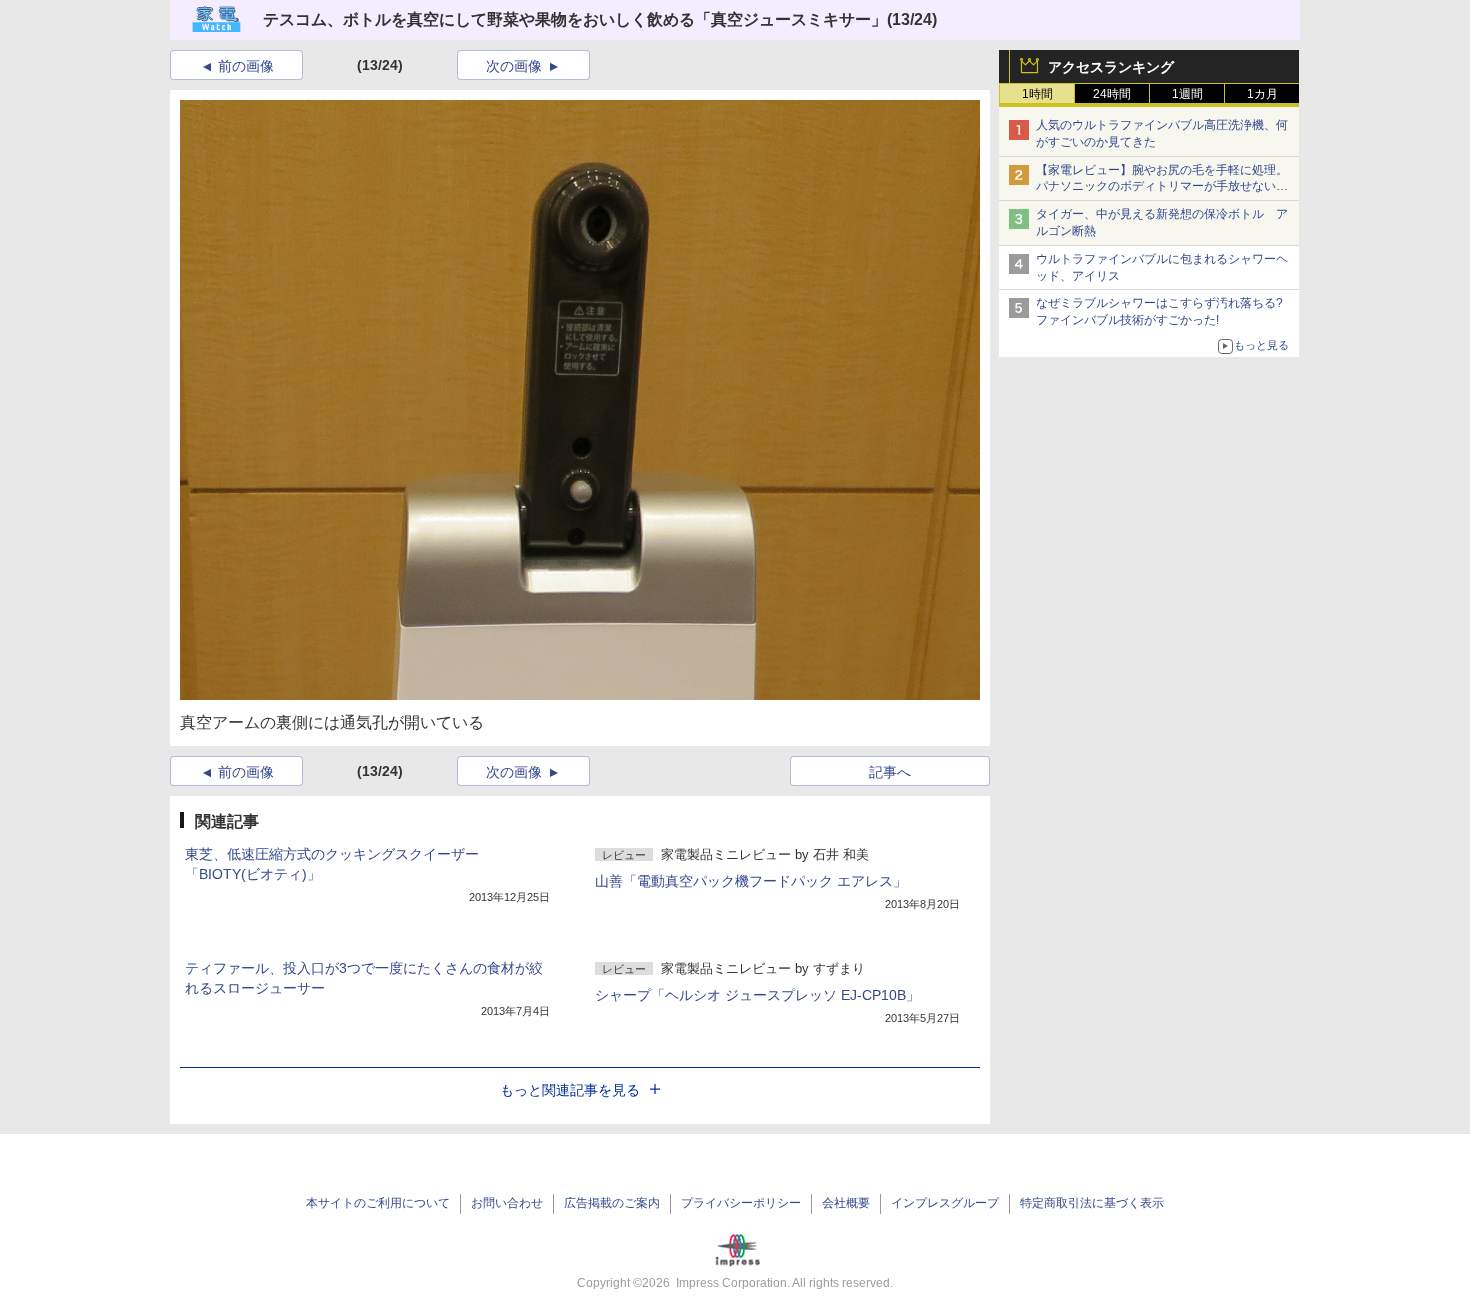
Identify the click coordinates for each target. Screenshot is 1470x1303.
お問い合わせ (507, 1203)
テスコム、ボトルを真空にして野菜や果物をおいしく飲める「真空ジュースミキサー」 (575, 19)
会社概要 (846, 1203)
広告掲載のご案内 (612, 1203)
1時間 (1037, 94)
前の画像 (246, 66)
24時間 (1112, 94)
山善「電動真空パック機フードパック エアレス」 (751, 881)
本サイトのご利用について (378, 1203)
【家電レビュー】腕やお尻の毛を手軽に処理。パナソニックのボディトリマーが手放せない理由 (1162, 187)
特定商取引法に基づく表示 (1092, 1203)
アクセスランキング (1111, 67)
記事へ (890, 772)
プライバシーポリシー (741, 1203)
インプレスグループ (945, 1203)
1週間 (1187, 94)
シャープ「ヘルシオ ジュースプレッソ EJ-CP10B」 (757, 995)
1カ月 (1262, 94)
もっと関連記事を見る (570, 1090)
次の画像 (514, 66)
